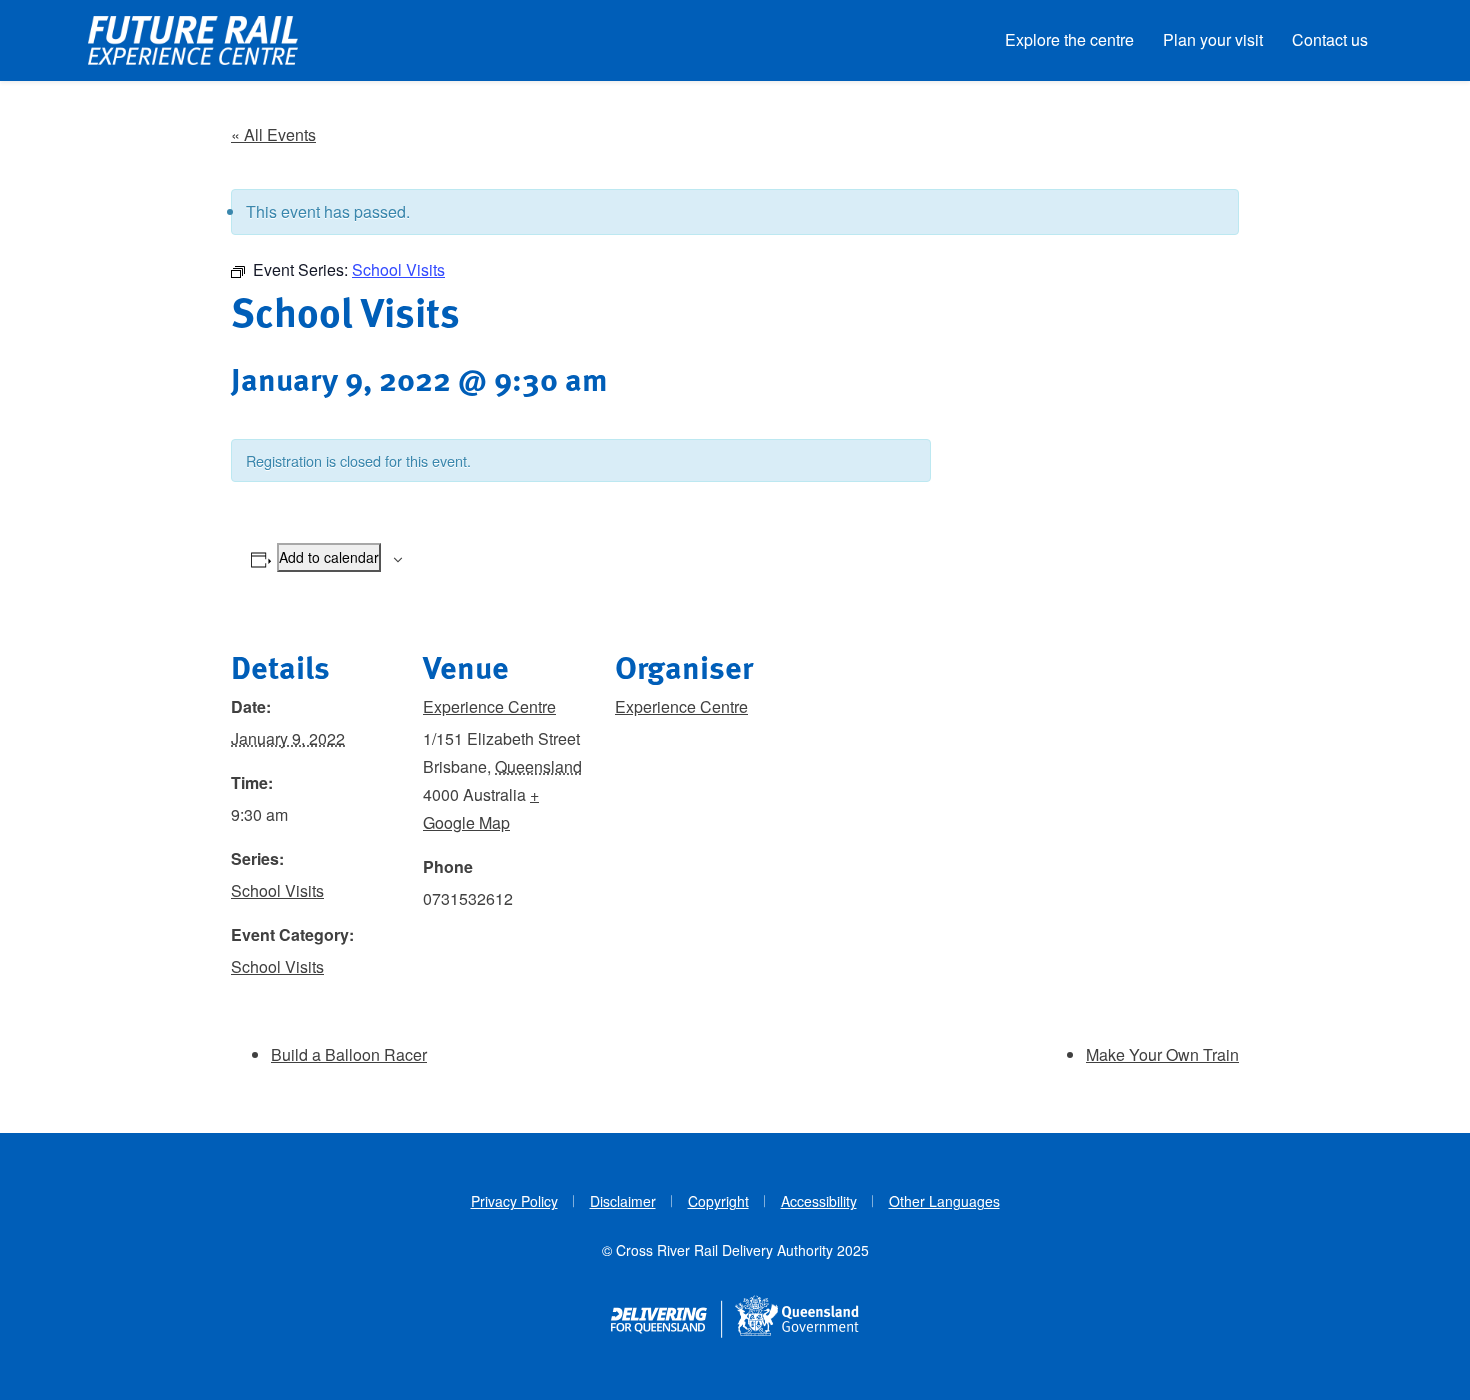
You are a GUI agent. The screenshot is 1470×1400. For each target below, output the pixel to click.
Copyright (718, 1201)
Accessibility (819, 1201)
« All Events (273, 134)
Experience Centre (489, 706)
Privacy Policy (514, 1201)
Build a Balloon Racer (349, 1054)
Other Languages (944, 1201)
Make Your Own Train (1162, 1054)
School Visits (277, 890)
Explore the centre (1069, 39)
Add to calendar (329, 557)
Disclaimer (623, 1201)
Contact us (1330, 39)
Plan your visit (1213, 39)
